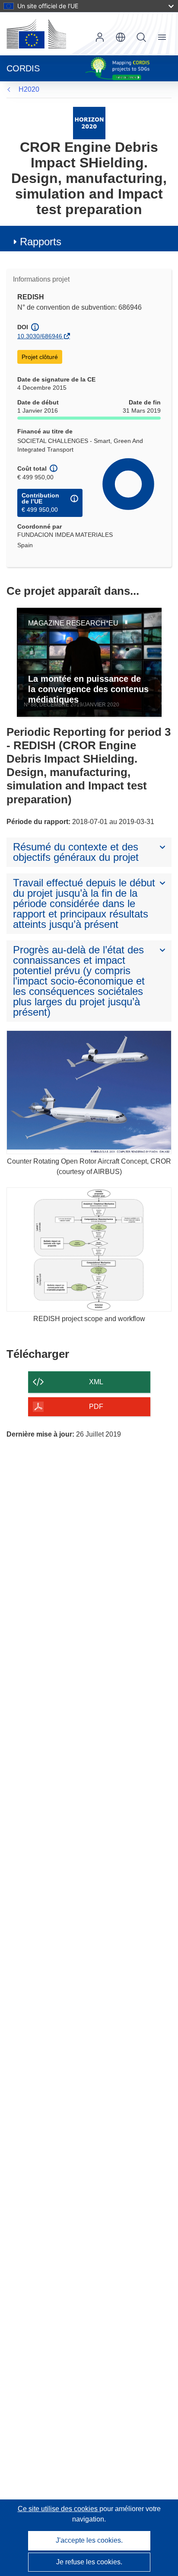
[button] (121, 37)
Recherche (141, 37)
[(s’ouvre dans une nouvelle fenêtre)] (36, 34)
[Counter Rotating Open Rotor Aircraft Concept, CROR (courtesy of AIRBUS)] (89, 1092)
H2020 (29, 89)
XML (96, 1382)
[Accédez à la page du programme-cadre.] (89, 123)
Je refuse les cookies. (89, 2562)
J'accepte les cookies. (89, 2540)
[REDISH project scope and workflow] (89, 1250)
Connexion (100, 37)
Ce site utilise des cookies (59, 2509)
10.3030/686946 (40, 336)
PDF (96, 1407)
